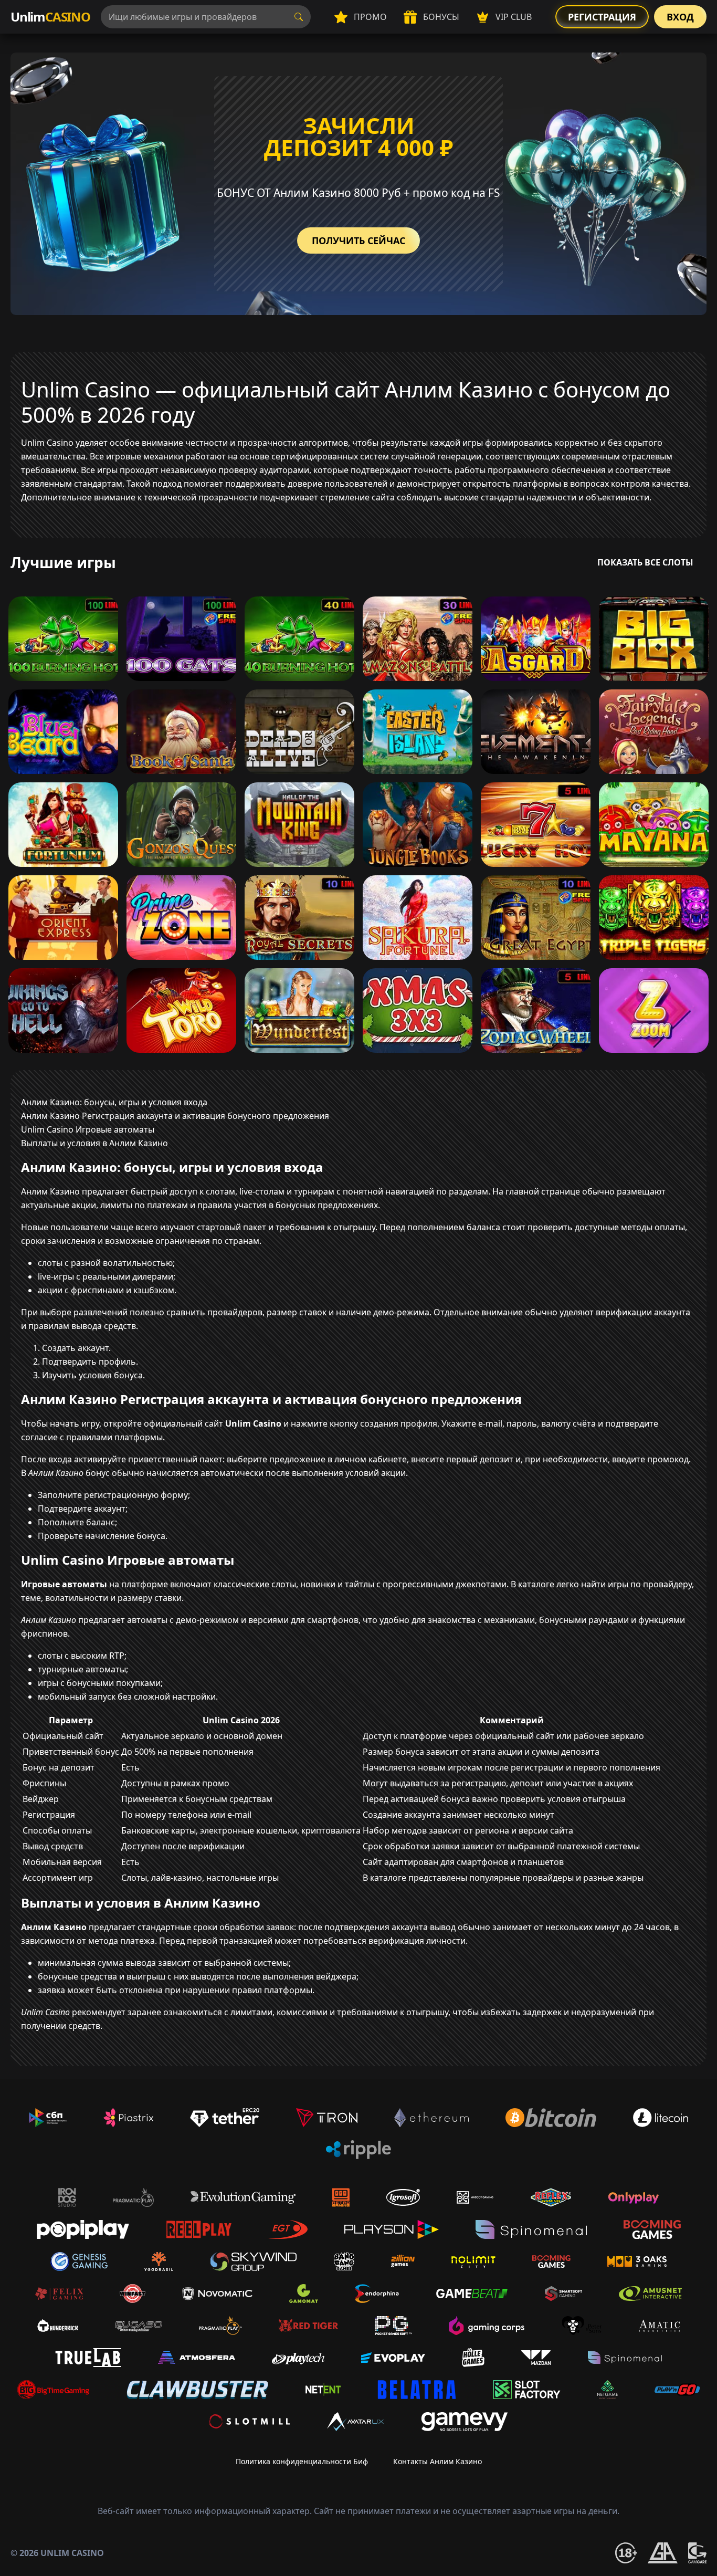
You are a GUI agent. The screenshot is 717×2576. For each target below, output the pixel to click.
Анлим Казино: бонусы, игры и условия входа (114, 1102)
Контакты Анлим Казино (437, 2461)
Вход (680, 17)
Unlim (50, 17)
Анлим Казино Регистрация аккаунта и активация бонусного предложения (175, 1116)
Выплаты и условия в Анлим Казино (94, 1143)
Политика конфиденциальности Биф (302, 2461)
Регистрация (602, 17)
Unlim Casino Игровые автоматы (88, 1129)
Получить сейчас (358, 240)
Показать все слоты (645, 562)
